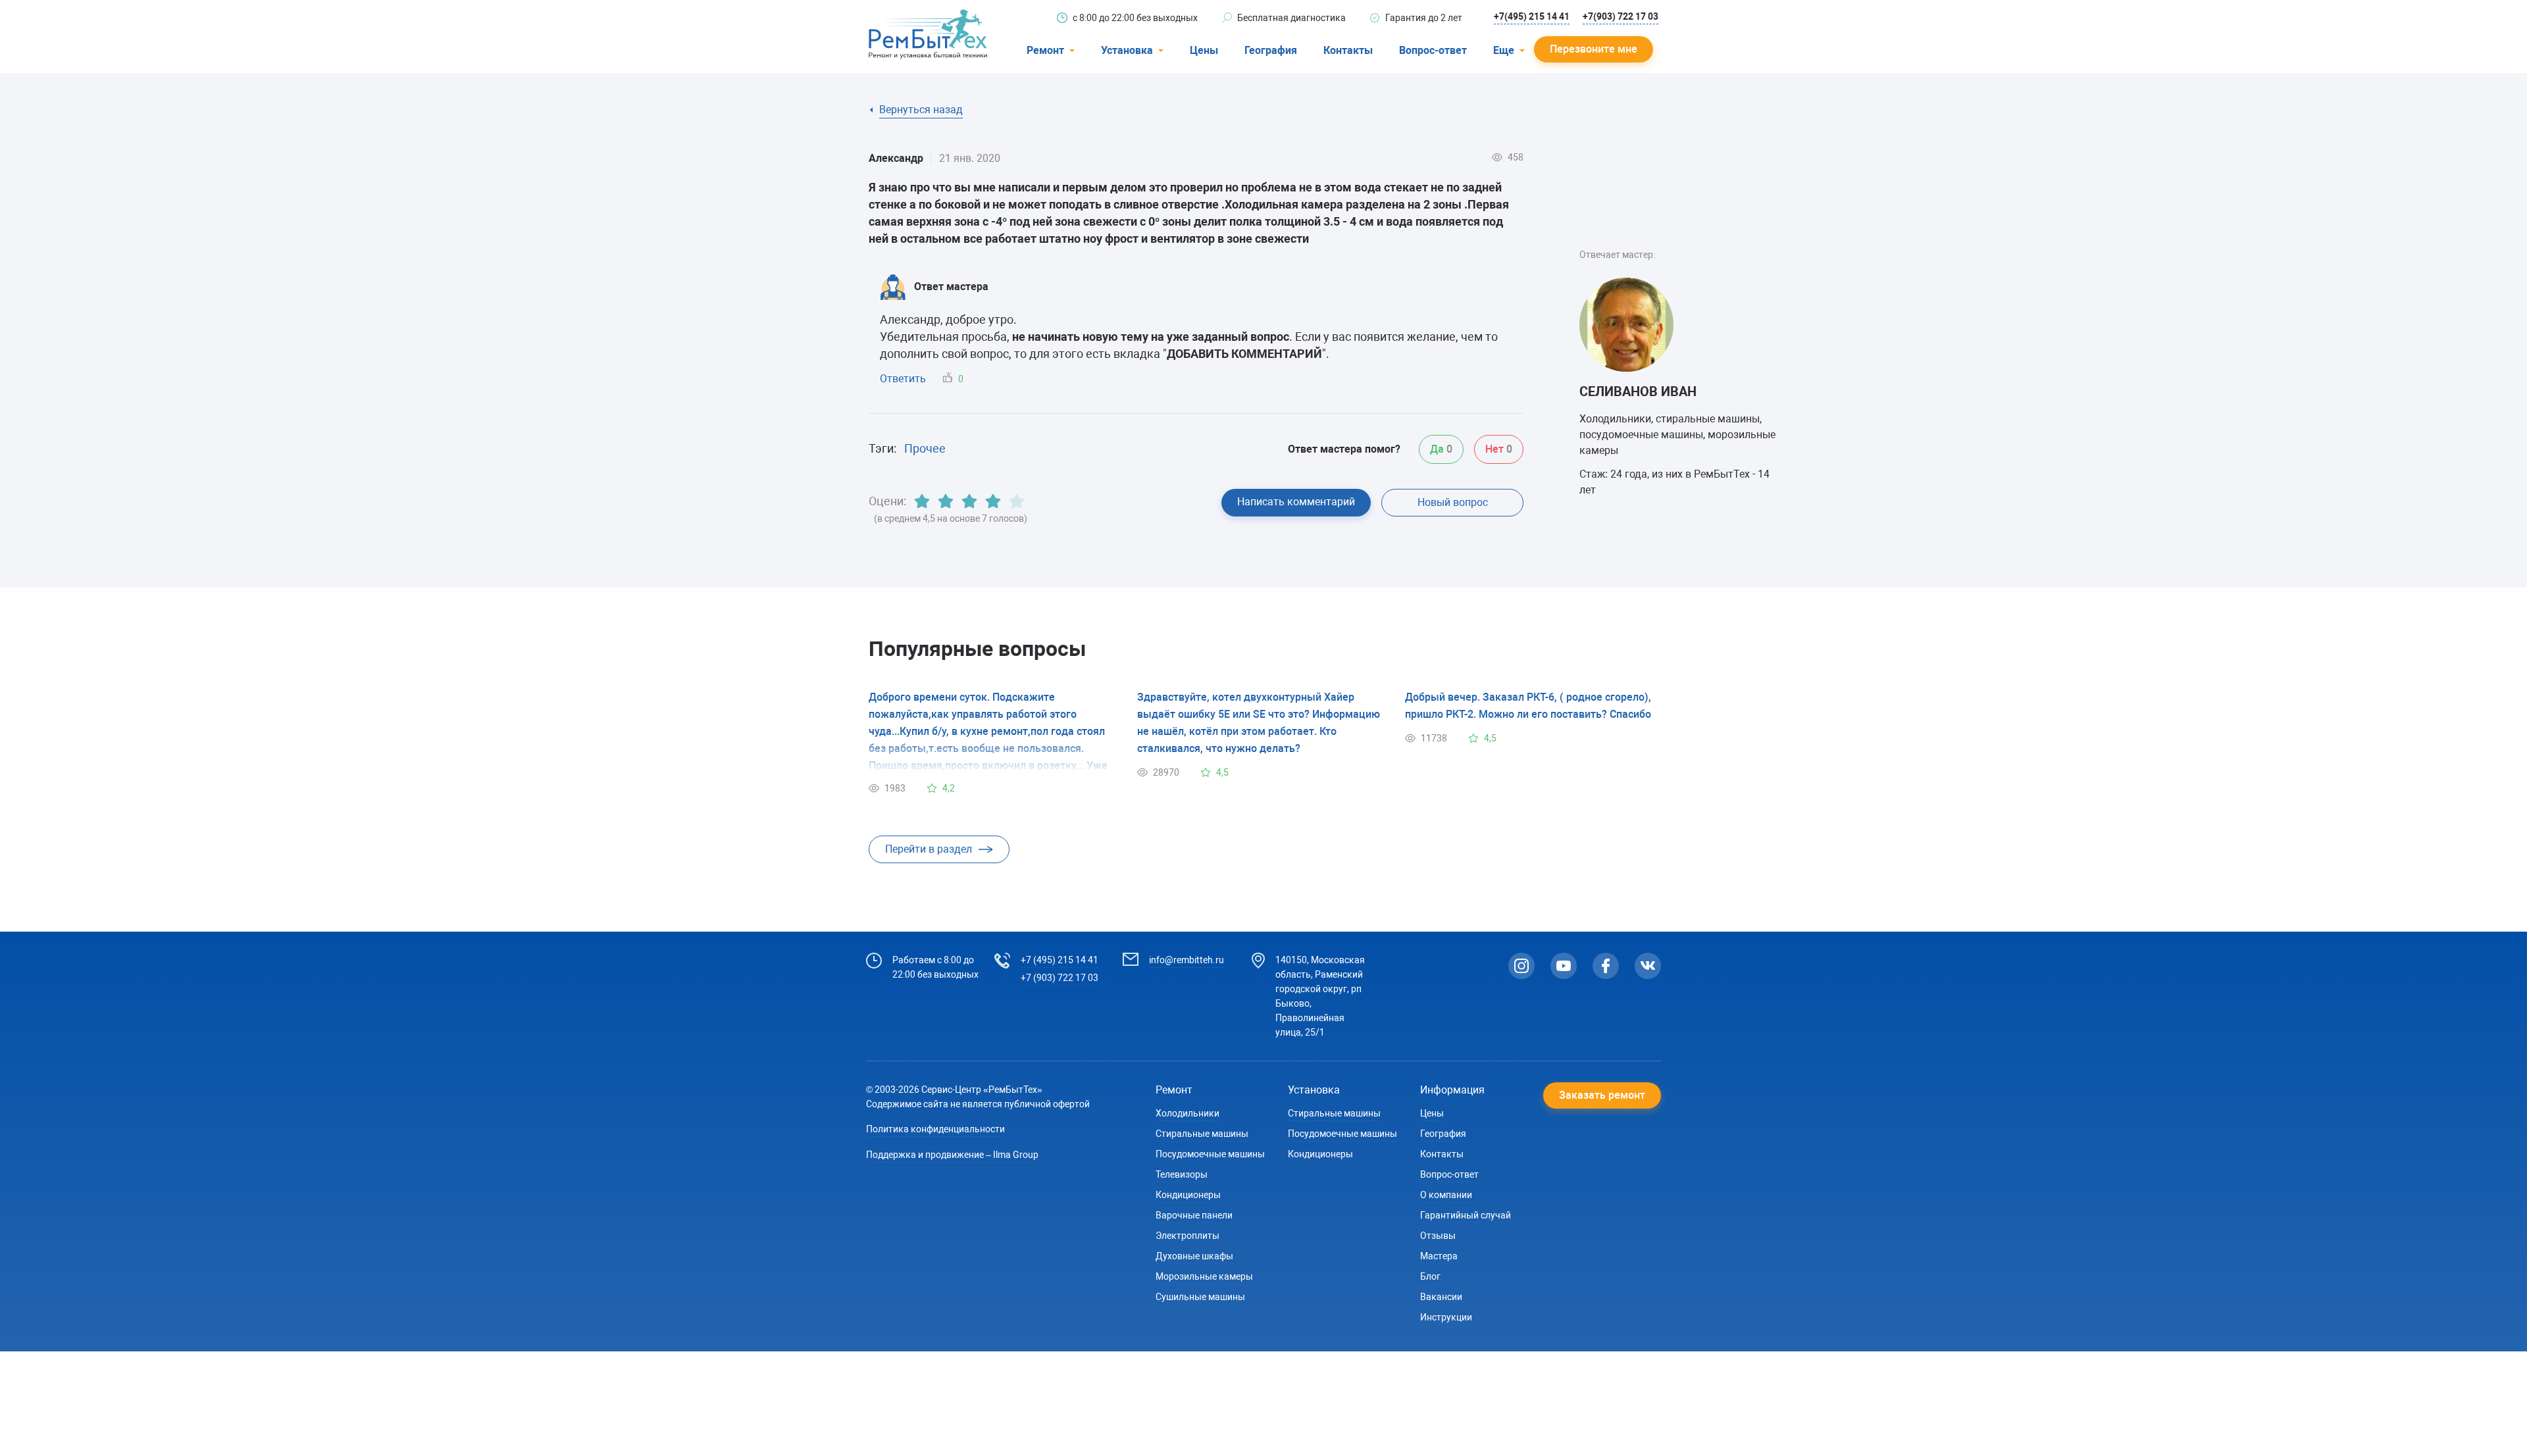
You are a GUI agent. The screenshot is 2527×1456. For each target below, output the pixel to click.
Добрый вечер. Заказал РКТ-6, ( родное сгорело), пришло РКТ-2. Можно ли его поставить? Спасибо (1528, 706)
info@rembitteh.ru (1187, 960)
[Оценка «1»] (922, 501)
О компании (1446, 1195)
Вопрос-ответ (1433, 50)
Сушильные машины (1200, 1297)
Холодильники (1187, 1113)
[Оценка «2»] (946, 501)
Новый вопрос (1453, 502)
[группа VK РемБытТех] (1648, 966)
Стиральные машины (1202, 1134)
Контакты (1348, 50)
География (1271, 50)
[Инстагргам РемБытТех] (1521, 966)
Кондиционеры (1188, 1195)
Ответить (903, 379)
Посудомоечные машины (1210, 1154)
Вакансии (1441, 1297)
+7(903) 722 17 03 (1621, 16)
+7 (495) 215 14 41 (1059, 960)
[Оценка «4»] (993, 501)
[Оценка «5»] (1017, 501)
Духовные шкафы (1194, 1256)
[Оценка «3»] (969, 501)
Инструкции (1446, 1317)
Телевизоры (1182, 1174)
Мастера (1439, 1256)
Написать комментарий (1296, 502)
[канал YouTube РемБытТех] (1564, 966)
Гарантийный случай (1466, 1215)
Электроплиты (1187, 1236)
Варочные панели (1194, 1215)
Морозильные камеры (1204, 1276)
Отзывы (1438, 1236)
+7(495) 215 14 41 (1532, 16)
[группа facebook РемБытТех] (1606, 966)
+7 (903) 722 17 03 (1059, 978)
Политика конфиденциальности (935, 1129)
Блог (1430, 1276)
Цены (1204, 50)
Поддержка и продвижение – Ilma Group (952, 1155)
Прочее (925, 448)
